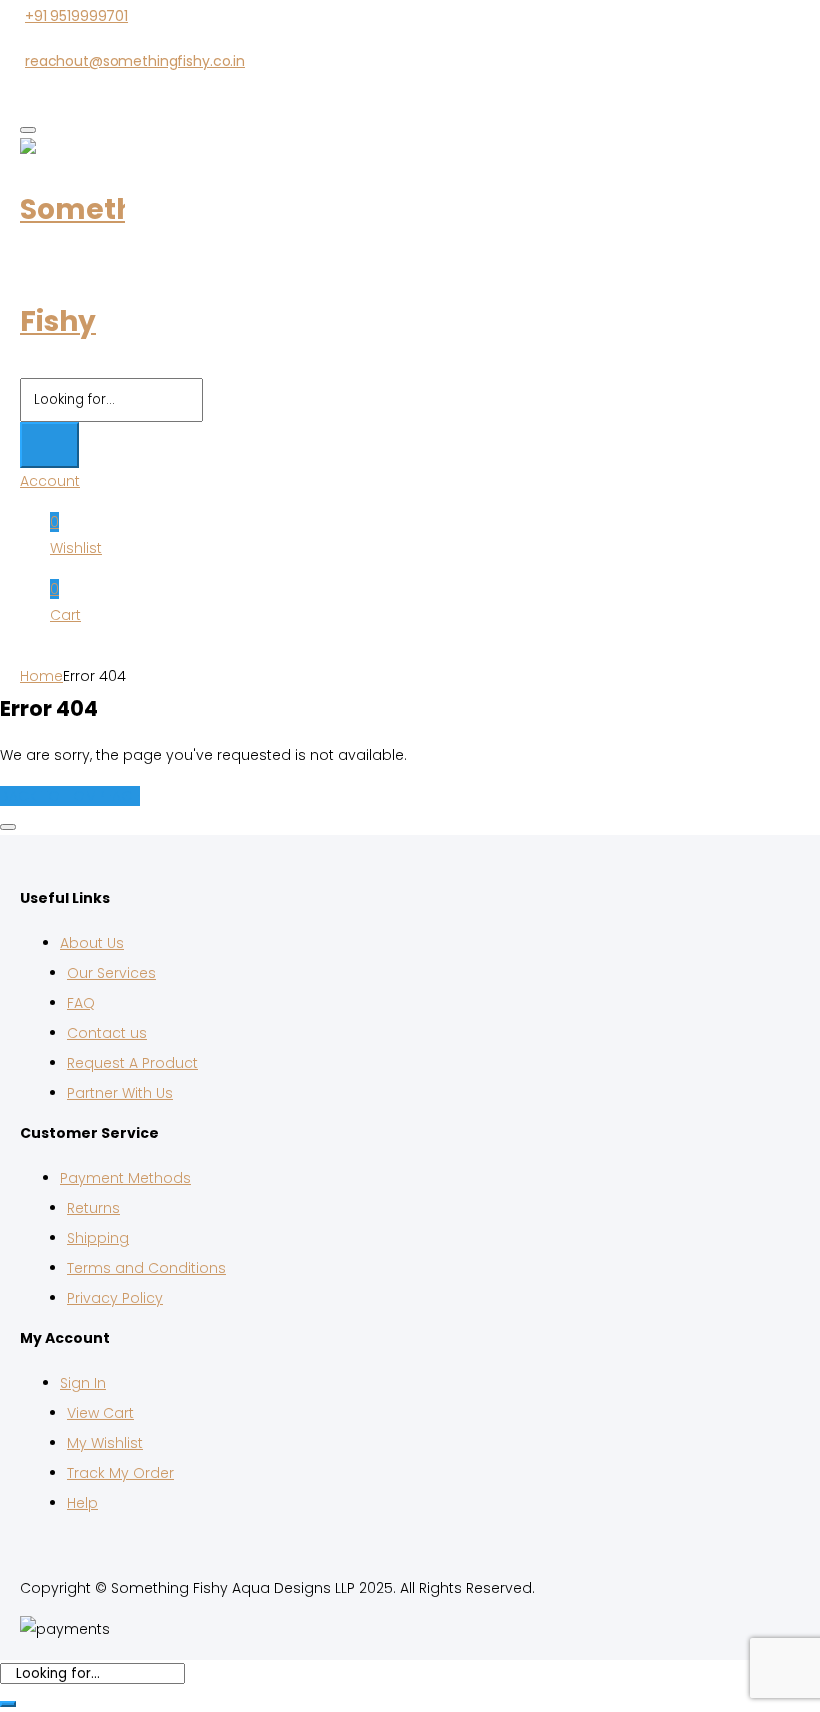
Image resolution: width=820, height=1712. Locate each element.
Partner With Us (120, 1093)
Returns (93, 1208)
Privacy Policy (115, 1298)
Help (82, 1503)
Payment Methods (125, 1178)
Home (41, 676)
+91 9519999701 (76, 16)
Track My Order (120, 1473)
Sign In (83, 1383)
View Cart (100, 1413)
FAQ (81, 1003)
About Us (92, 943)
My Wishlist (105, 1443)
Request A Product (132, 1063)
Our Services (111, 973)
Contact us (107, 1033)
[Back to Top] (8, 827)
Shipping (98, 1238)
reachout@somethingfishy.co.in (135, 61)
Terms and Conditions (146, 1268)
